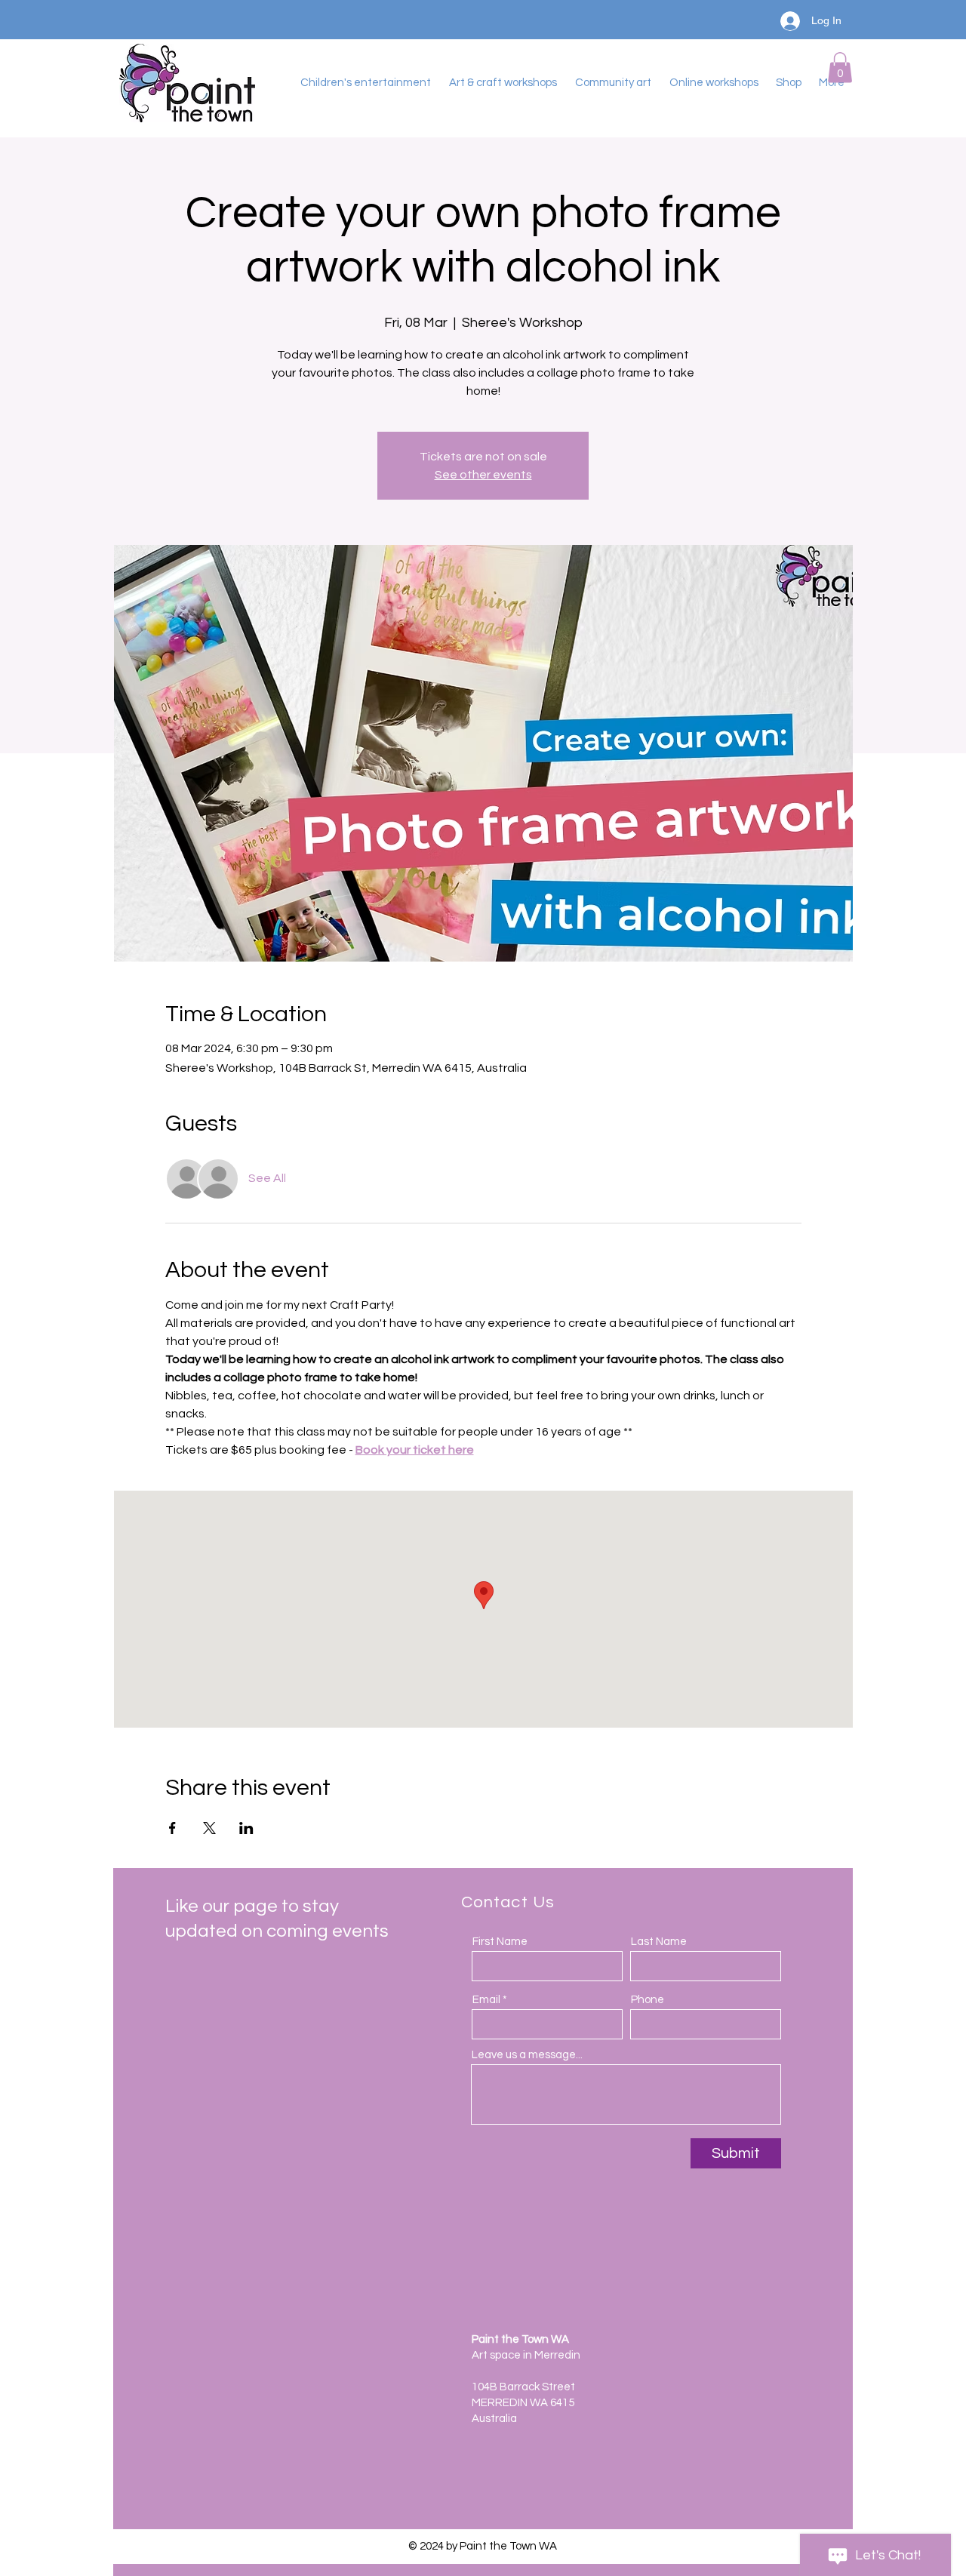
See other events (483, 475)
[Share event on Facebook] (172, 1828)
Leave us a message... (527, 2055)
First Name (500, 1942)
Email (486, 2000)
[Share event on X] (209, 1828)
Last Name (659, 1942)
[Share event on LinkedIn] (246, 1828)
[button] (840, 68)
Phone (648, 2000)
